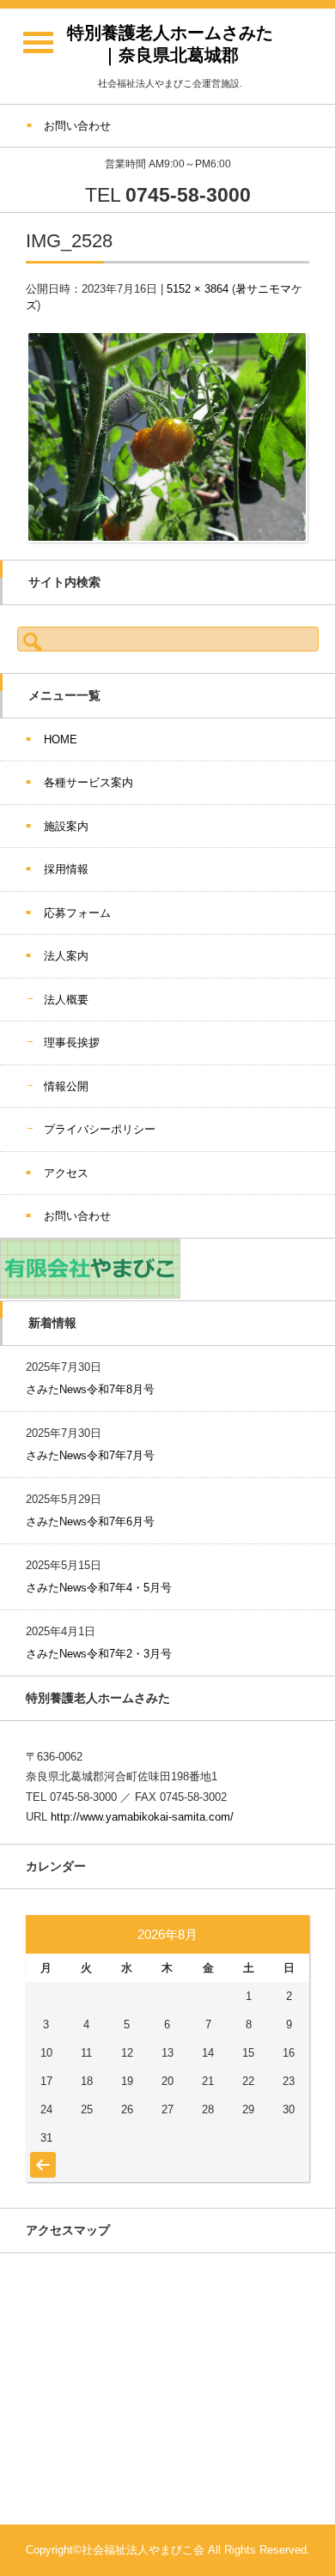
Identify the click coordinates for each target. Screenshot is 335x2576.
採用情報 (66, 869)
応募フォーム (77, 913)
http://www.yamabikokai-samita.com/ (142, 1817)
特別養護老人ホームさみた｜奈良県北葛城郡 (170, 44)
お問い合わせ (77, 1216)
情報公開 (66, 1086)
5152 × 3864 (198, 289)
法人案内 (66, 956)
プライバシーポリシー (100, 1129)
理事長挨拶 (72, 1043)
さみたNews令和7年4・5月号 (99, 1588)
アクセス (66, 1173)
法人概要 (66, 1000)
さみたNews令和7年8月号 (90, 1389)
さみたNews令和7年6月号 (90, 1521)
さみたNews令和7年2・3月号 (99, 1654)
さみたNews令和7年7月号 (90, 1455)
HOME (61, 739)
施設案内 (66, 826)
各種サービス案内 (88, 782)
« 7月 (41, 2156)
